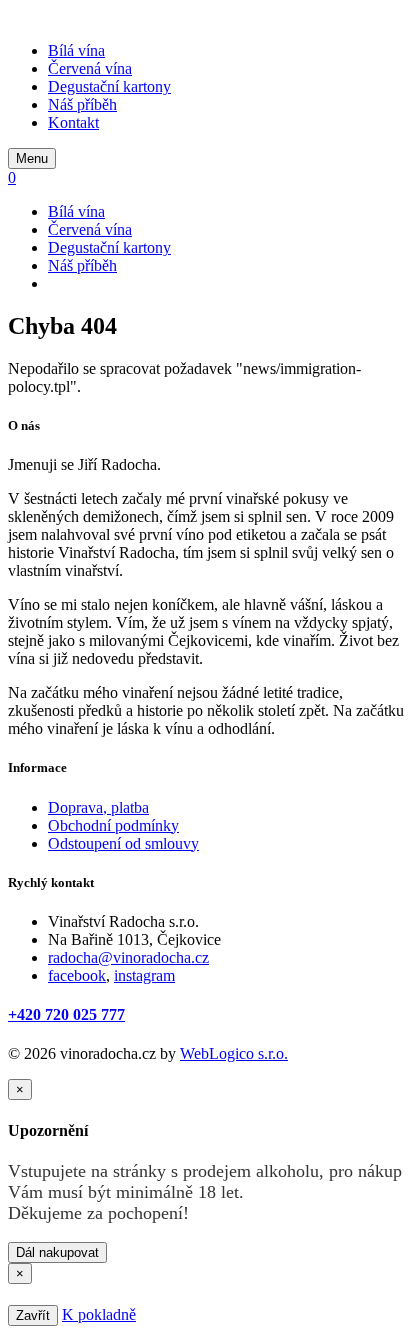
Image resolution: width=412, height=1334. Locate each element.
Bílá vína (76, 50)
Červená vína (90, 68)
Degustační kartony (109, 86)
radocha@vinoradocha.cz (128, 957)
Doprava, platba (98, 807)
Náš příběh (82, 104)
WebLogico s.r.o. (234, 1053)
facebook (77, 975)
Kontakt (73, 122)
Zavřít (33, 1315)
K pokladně (99, 1314)
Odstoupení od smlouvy (123, 843)
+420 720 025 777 (66, 1014)
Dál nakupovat (57, 1252)
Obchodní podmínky (113, 825)
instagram (144, 975)
